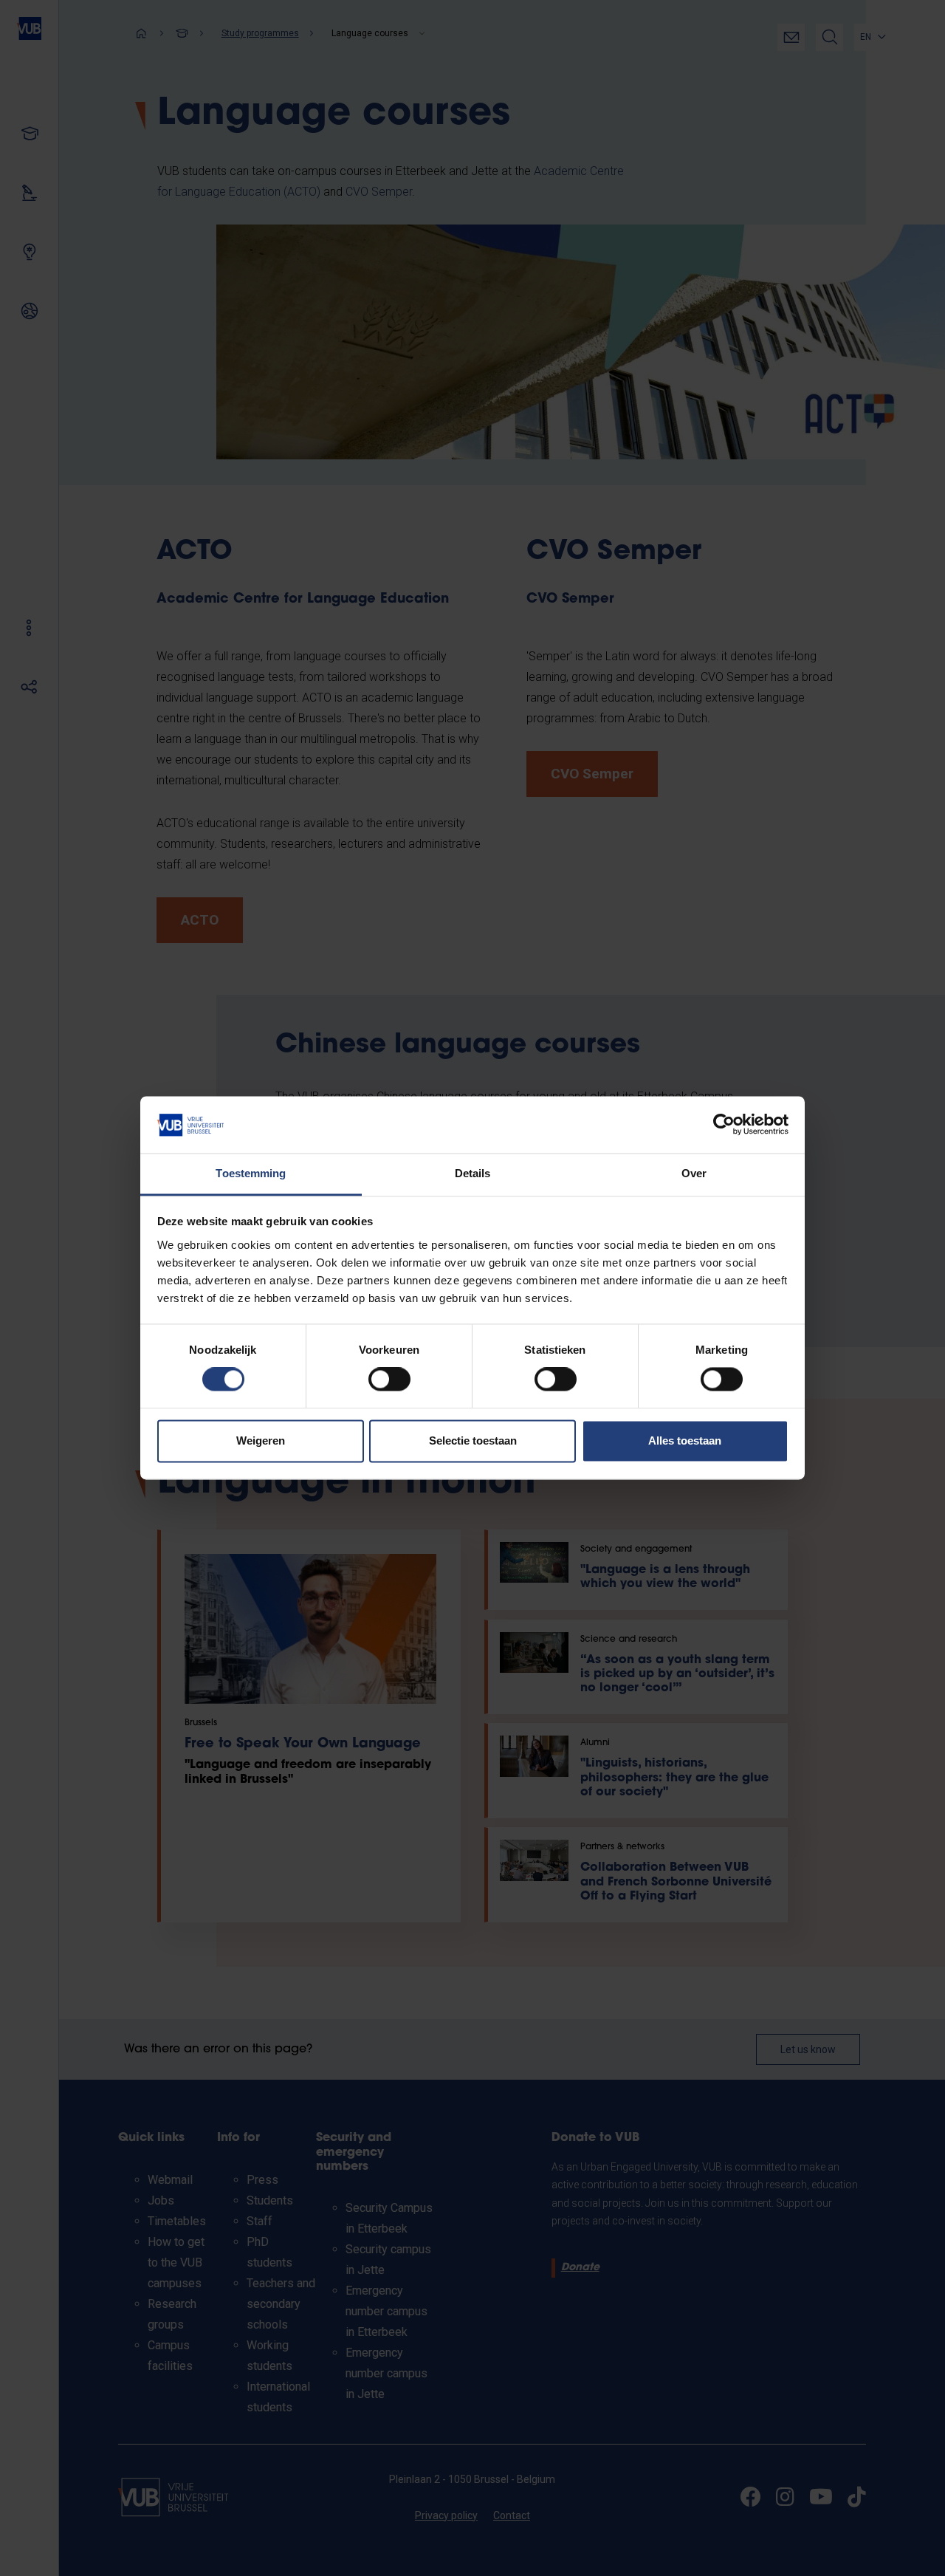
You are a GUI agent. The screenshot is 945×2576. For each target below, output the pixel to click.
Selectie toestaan (473, 1441)
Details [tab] (473, 1173)
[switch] (389, 1380)
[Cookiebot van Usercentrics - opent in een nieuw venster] (724, 1125)
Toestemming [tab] (251, 1173)
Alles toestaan (685, 1441)
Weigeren (261, 1441)
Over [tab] (694, 1173)
